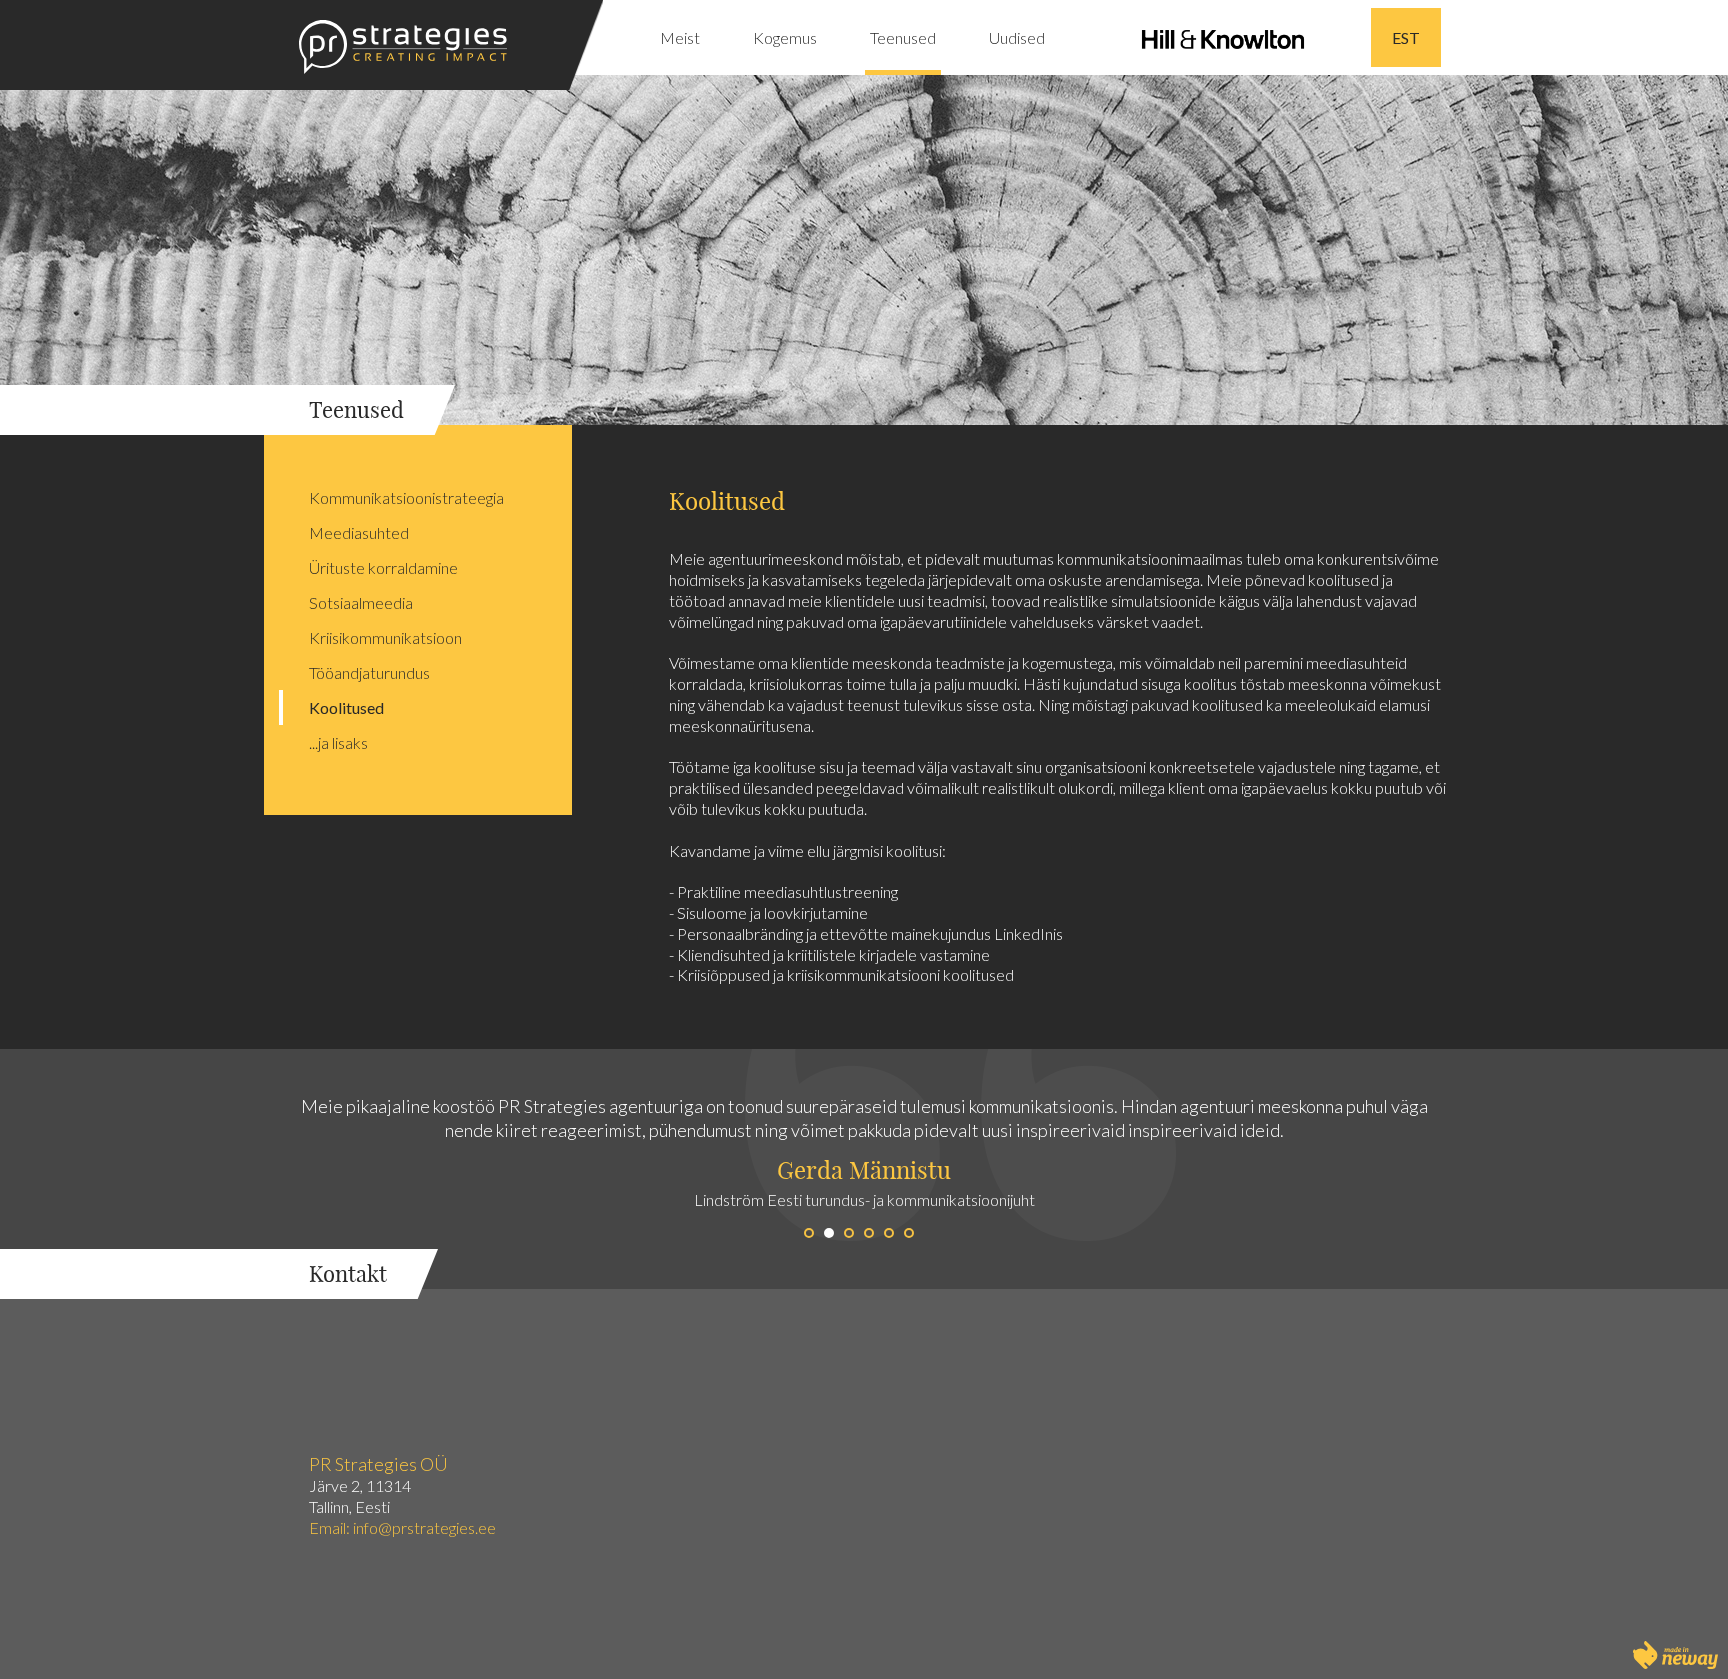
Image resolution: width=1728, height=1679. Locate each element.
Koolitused (346, 707)
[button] (432, 1169)
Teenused (903, 37)
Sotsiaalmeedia (361, 602)
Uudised (1017, 37)
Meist (680, 37)
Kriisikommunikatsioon (385, 637)
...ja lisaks (338, 742)
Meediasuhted (359, 532)
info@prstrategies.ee (426, 1527)
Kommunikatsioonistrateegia (406, 497)
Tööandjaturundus (369, 672)
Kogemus (785, 37)
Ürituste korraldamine (383, 567)
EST (1406, 37)
